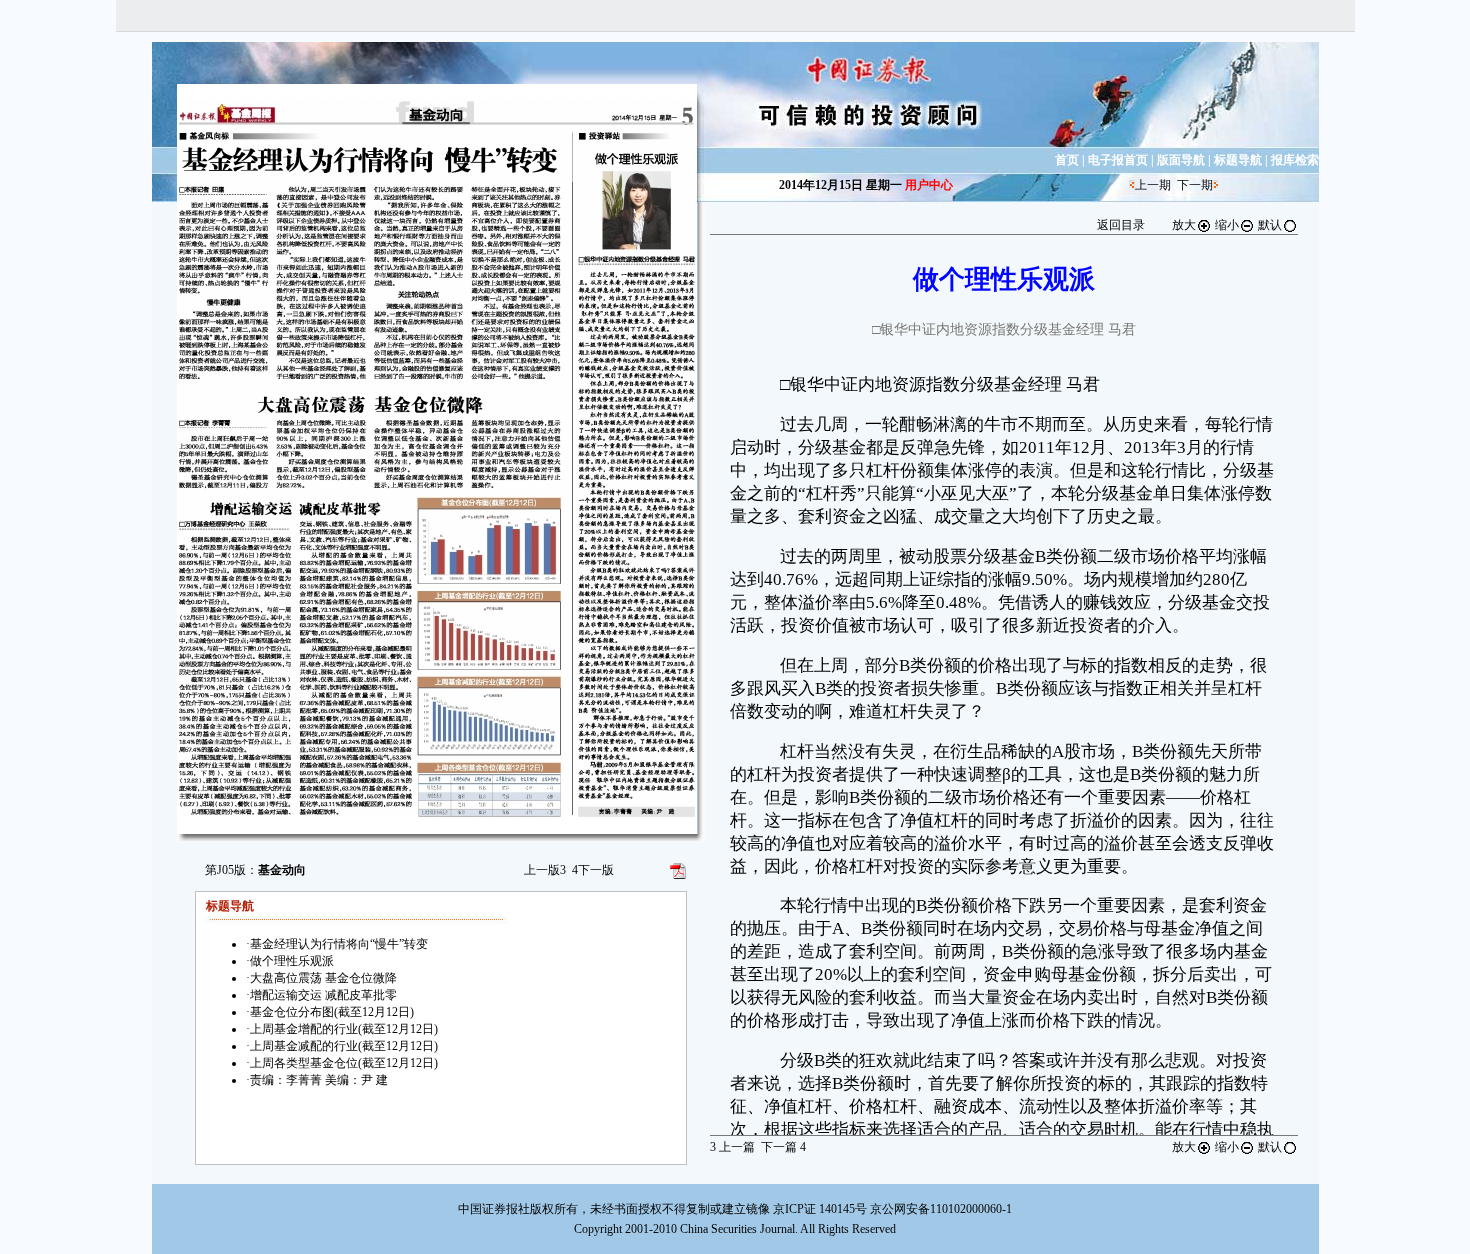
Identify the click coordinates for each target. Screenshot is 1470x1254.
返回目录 (1121, 225)
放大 (1184, 225)
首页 (1067, 160)
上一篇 (732, 1147)
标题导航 (1238, 160)
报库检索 (1295, 160)
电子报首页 (1118, 160)
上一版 (545, 870)
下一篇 (783, 1147)
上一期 (1153, 185)
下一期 (1195, 185)
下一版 (593, 870)
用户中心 (929, 185)
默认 (1270, 225)
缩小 (1227, 225)
